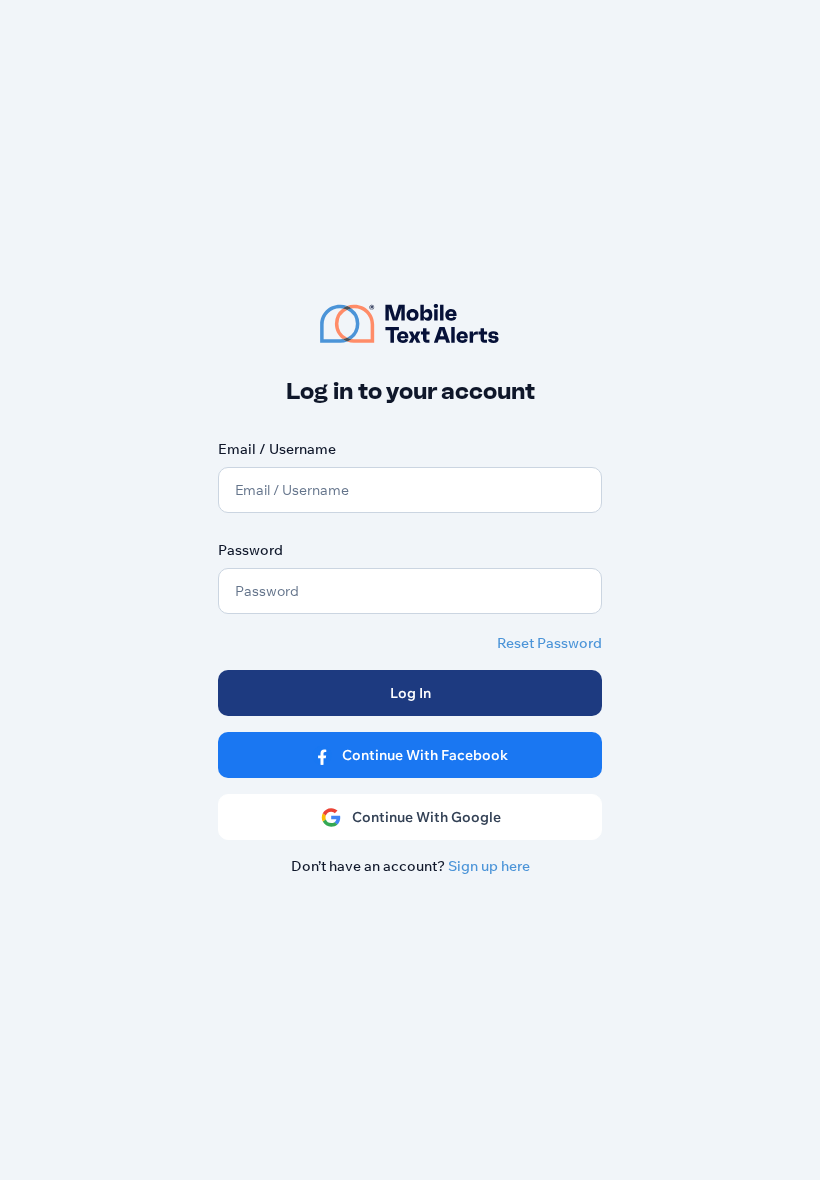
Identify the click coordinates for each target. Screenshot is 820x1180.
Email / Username (277, 449)
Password (250, 550)
